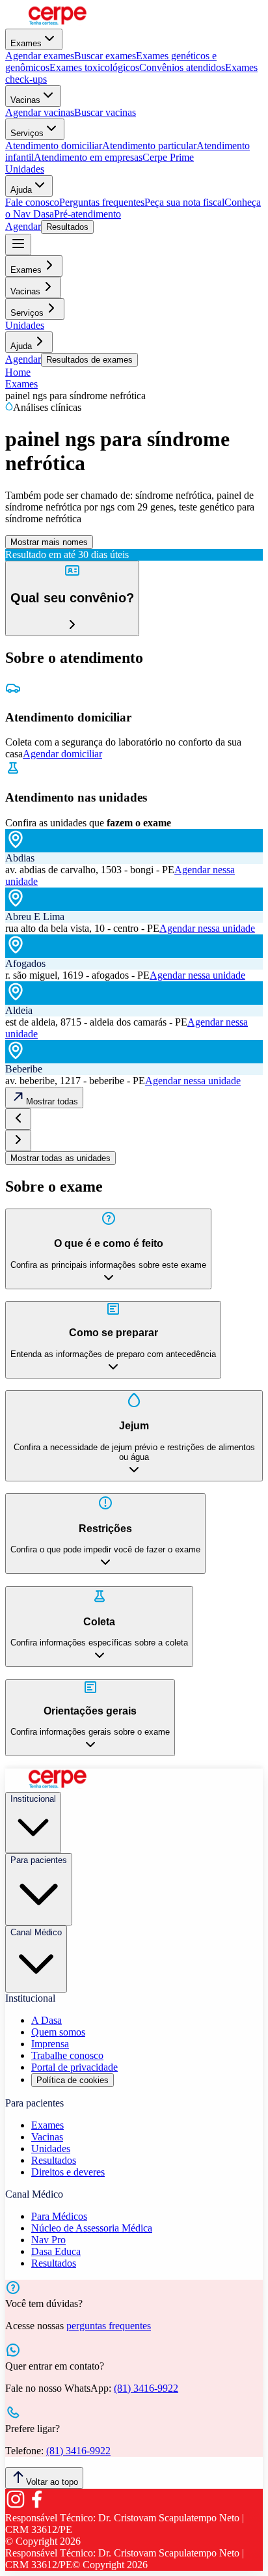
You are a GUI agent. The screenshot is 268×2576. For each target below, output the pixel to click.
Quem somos (58, 2032)
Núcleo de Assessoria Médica (92, 2228)
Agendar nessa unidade (207, 928)
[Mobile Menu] (18, 245)
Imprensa (50, 2044)
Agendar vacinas (40, 112)
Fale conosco (32, 202)
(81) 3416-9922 (146, 2388)
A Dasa (47, 2020)
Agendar (23, 226)
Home (18, 372)
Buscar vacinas (105, 112)
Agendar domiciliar (62, 754)
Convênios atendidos (182, 67)
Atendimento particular (149, 146)
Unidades (25, 169)
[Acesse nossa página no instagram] (16, 2506)
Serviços (27, 133)
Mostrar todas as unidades (60, 1158)
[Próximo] (18, 1141)
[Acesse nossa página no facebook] (36, 2506)
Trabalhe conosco (67, 2055)
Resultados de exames (89, 360)
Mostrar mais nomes (49, 542)
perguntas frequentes (109, 2326)
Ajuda (21, 190)
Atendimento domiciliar (54, 146)
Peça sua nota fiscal (184, 202)
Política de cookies (73, 2080)
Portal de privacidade (74, 2067)
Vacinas (25, 100)
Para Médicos (59, 2216)
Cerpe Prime (168, 157)
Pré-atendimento (87, 214)
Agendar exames (40, 56)
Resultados (67, 227)
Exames (26, 43)
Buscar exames (105, 56)
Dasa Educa (56, 2251)
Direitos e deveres (68, 2172)
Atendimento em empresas (88, 157)
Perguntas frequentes (102, 202)
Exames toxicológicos (94, 67)
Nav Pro (48, 2240)
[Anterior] (18, 1119)
